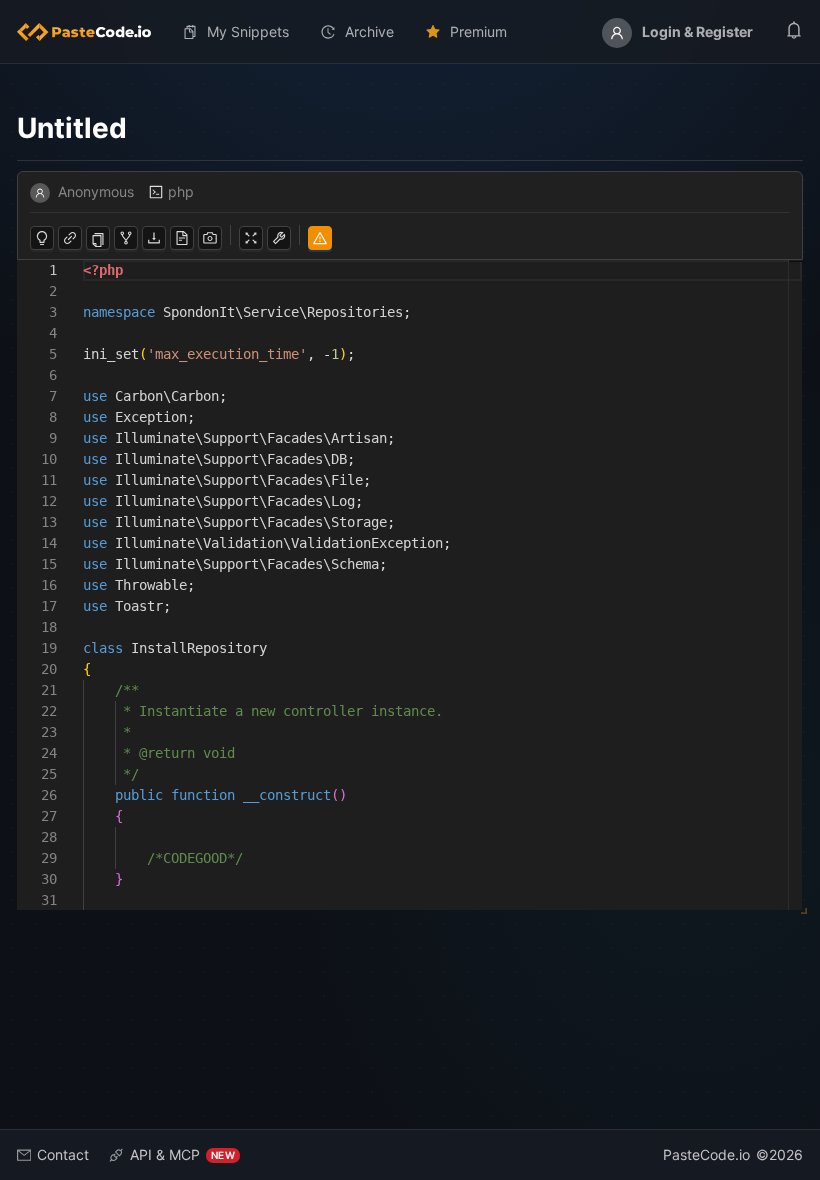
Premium (478, 31)
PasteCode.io (706, 1154)
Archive (369, 31)
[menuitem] (92, 32)
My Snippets (248, 31)
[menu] (410, 32)
